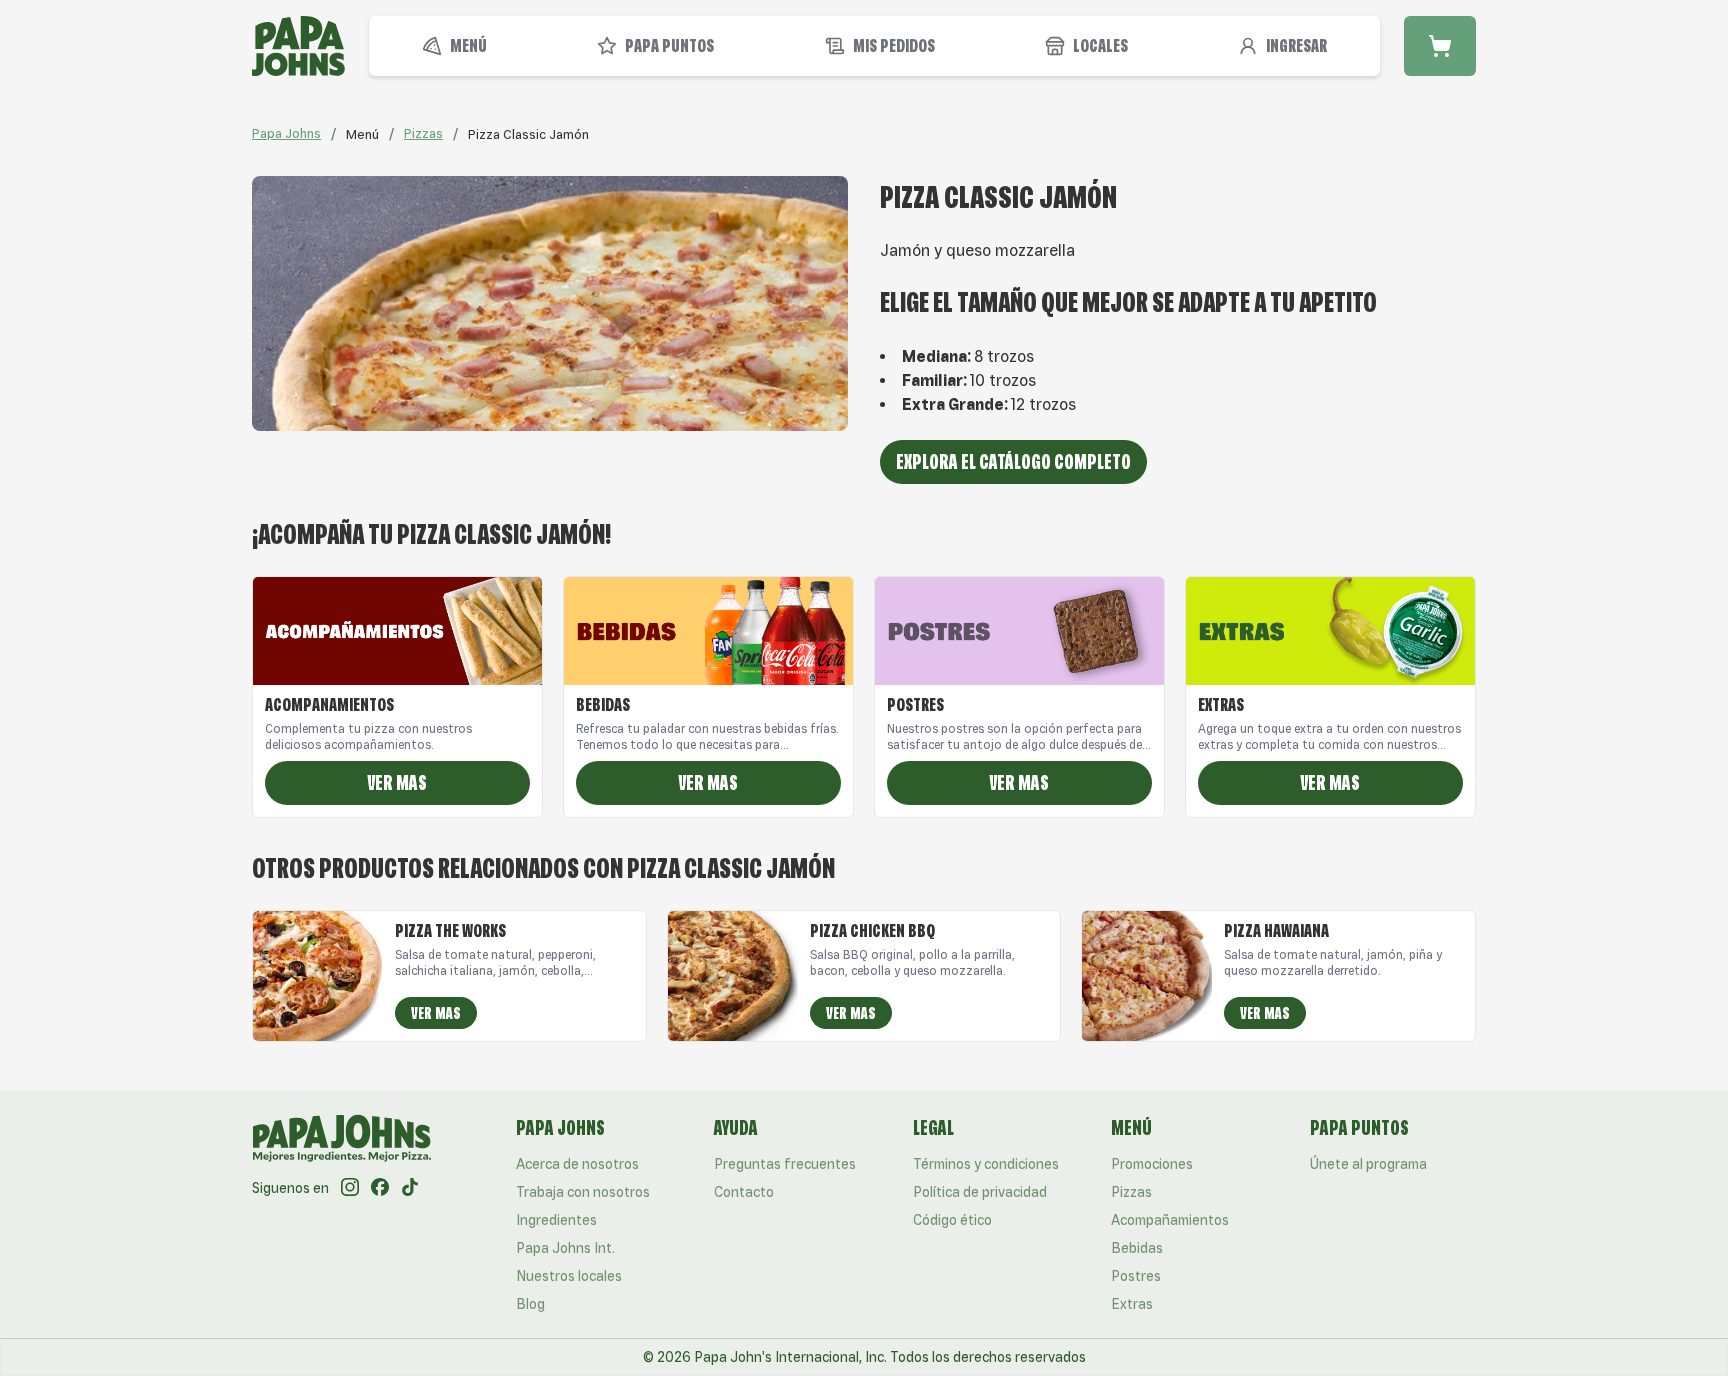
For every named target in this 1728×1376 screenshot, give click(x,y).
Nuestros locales (569, 1276)
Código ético (952, 1220)
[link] (362, 134)
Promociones (1152, 1164)
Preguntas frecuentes (785, 1164)
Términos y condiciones (986, 1164)
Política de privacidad (980, 1192)
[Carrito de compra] (1440, 46)
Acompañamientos (1170, 1220)
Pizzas (423, 133)
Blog (530, 1304)
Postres (1136, 1276)
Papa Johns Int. (565, 1248)
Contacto (744, 1192)
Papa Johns (286, 133)
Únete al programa (1368, 1164)
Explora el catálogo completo (1013, 461)
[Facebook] (380, 1188)
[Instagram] (350, 1188)
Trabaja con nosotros (583, 1192)
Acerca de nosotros (577, 1164)
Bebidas (1137, 1248)
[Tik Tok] (410, 1188)
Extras (1132, 1304)
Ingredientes (556, 1220)
